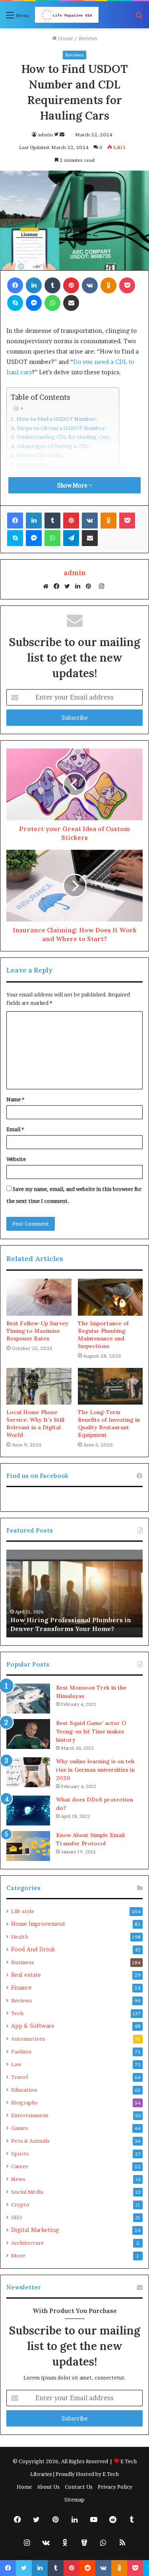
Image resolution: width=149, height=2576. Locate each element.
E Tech (111, 2474)
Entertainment (30, 2115)
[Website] (48, 586)
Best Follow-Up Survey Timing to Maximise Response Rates (37, 1331)
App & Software (33, 2026)
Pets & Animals (30, 2141)
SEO (16, 2217)
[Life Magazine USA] (67, 15)
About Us (48, 2487)
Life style (23, 1911)
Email (15, 1129)
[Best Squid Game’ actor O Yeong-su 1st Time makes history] (28, 1734)
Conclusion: (32, 464)
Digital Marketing (35, 2230)
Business (23, 1962)
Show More (73, 485)
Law (16, 2064)
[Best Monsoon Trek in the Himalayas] (28, 1699)
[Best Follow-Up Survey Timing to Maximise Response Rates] (39, 1297)
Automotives (28, 2039)
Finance (21, 1988)
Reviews (88, 38)
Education (24, 2090)
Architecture (28, 2243)
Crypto (20, 2205)
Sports (20, 2154)
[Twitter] (69, 586)
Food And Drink (33, 1949)
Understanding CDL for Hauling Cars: (64, 437)
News (18, 2179)
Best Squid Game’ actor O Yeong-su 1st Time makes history (91, 1731)
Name (15, 1099)
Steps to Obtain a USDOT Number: (62, 428)
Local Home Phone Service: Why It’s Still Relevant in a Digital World (35, 1424)
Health (20, 1937)
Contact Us (79, 2487)
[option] (74, 1594)
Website (16, 1159)
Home (65, 38)
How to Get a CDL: (41, 455)
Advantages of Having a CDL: (53, 446)
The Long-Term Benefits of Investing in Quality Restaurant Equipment (109, 1424)
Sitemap (74, 2499)
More (18, 2256)
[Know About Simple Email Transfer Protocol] (28, 1846)
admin (45, 135)
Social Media (27, 2192)
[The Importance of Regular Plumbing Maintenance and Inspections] (110, 1297)
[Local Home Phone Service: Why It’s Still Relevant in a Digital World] (39, 1386)
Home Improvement (38, 1924)
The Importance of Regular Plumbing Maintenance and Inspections (103, 1335)
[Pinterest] (91, 586)
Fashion (21, 2051)
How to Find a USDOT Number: (57, 419)
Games (20, 2128)
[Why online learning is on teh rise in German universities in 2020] (28, 1772)
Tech (17, 2013)
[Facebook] (58, 586)
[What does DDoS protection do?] (28, 1811)
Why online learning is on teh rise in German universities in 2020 (95, 1770)
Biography (24, 2102)
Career (20, 2166)
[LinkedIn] (80, 586)
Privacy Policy (115, 2487)
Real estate (26, 1975)
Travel (19, 2077)
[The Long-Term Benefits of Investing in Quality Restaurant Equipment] (110, 1386)
